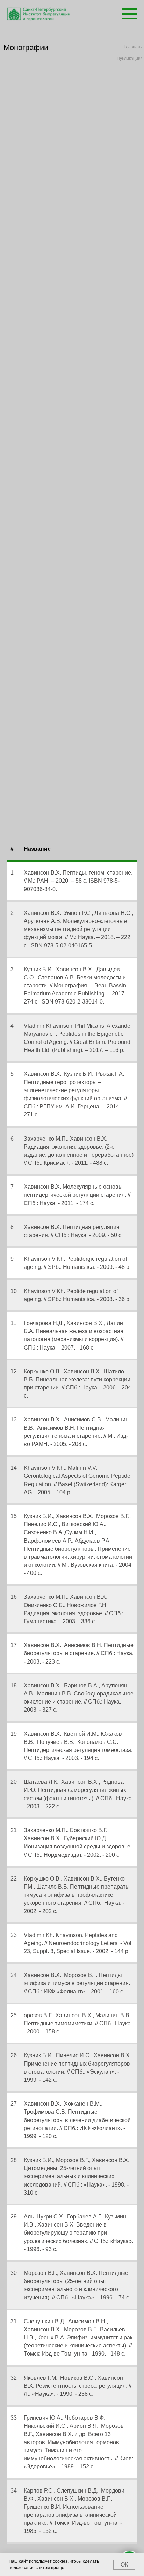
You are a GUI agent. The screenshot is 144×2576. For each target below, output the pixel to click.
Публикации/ (129, 59)
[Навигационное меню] (130, 14)
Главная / (133, 47)
